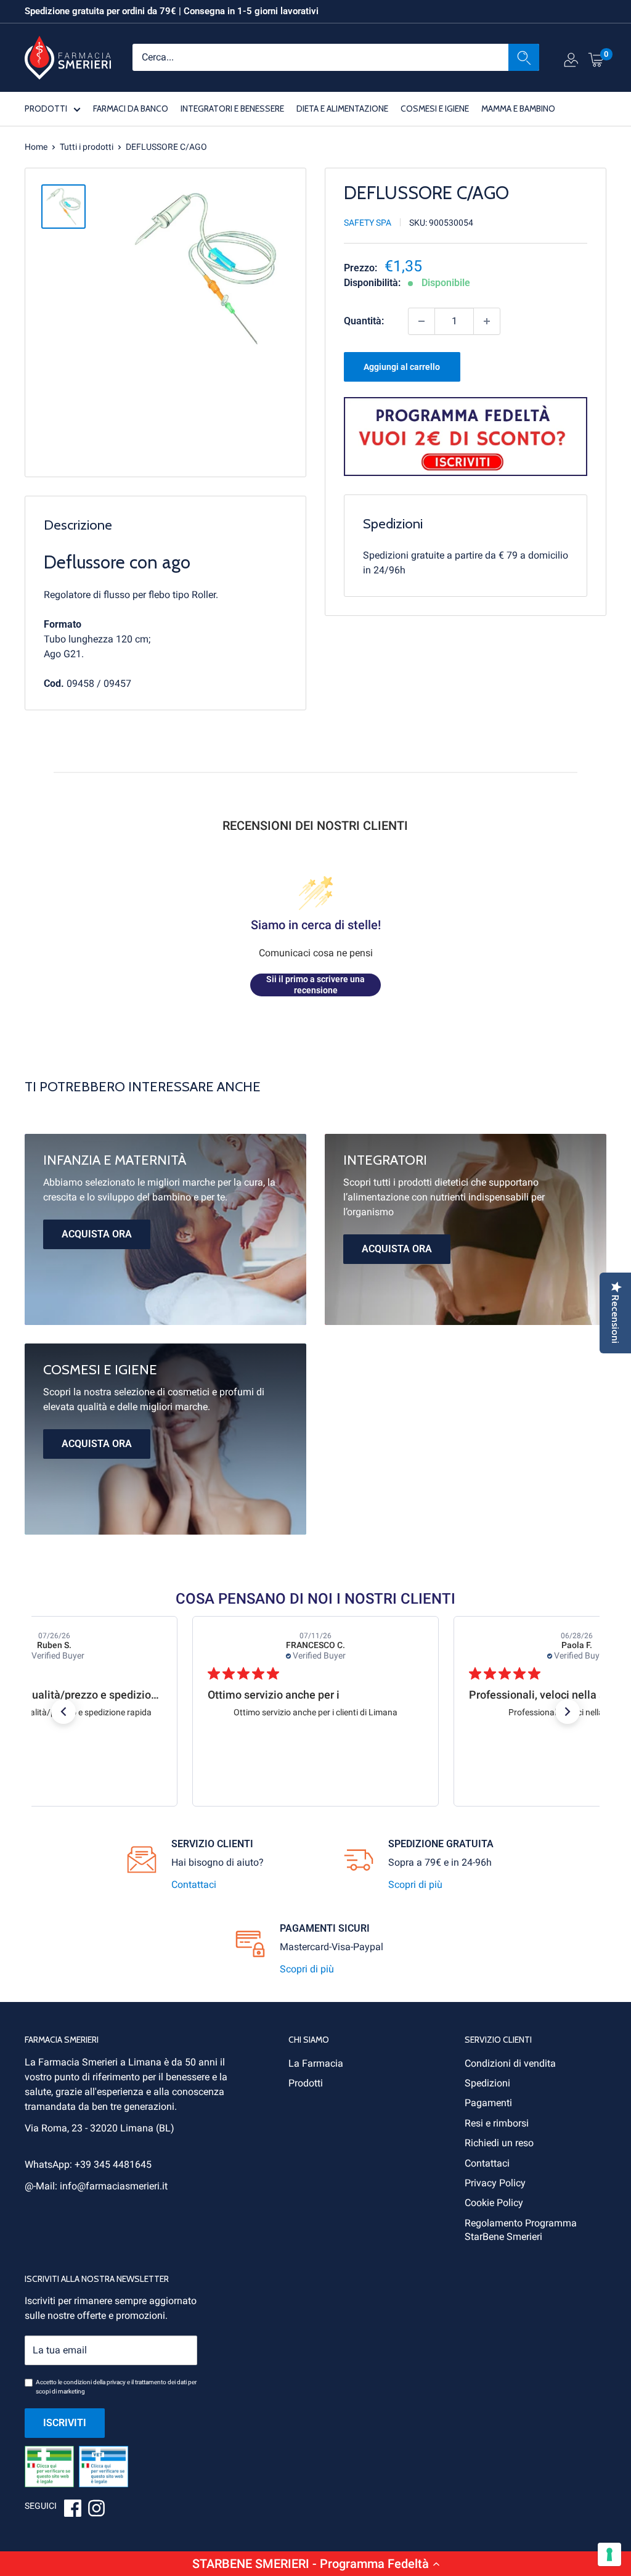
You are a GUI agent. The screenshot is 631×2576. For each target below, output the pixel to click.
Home (36, 147)
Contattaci (194, 1885)
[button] (315, 2564)
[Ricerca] (524, 57)
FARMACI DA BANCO (131, 109)
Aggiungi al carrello (402, 367)
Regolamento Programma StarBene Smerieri (521, 2230)
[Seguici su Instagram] (96, 2510)
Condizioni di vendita (510, 2063)
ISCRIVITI (65, 2423)
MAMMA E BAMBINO (518, 109)
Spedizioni (487, 2083)
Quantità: (364, 321)
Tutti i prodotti (87, 147)
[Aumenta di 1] (487, 321)
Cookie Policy (494, 2203)
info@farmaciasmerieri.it (114, 2186)
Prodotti (306, 2083)
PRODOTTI (46, 109)
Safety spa (368, 223)
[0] (596, 59)
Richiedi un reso (499, 2143)
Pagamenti (488, 2103)
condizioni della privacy (95, 2382)
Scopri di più (415, 1885)
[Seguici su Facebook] (73, 2510)
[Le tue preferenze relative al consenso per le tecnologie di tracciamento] (609, 2554)
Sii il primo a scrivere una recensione (315, 985)
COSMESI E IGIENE (435, 109)
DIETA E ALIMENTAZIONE (342, 109)
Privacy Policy (495, 2183)
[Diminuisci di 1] (421, 321)
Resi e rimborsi (497, 2123)
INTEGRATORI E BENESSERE (232, 109)
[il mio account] (571, 62)
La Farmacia (316, 2063)
